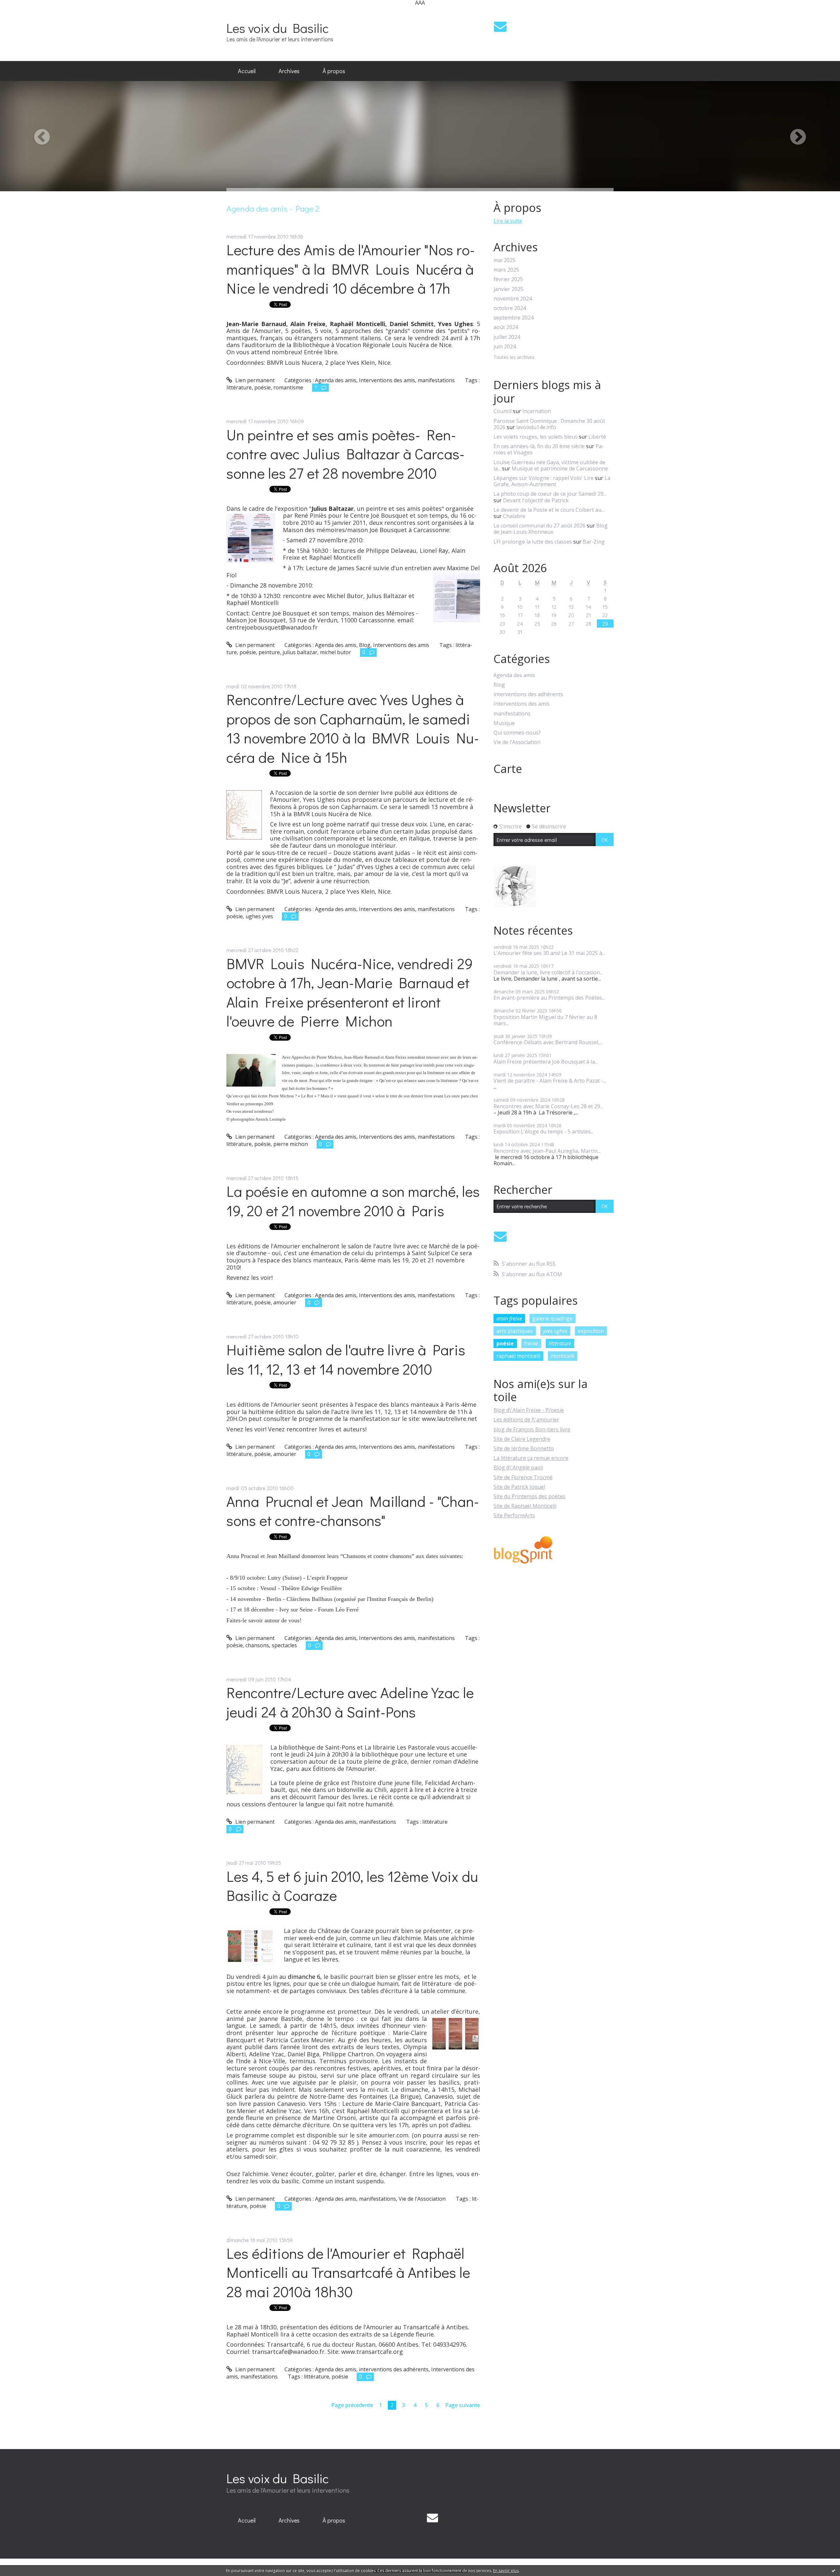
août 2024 (506, 327)
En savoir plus (506, 2571)
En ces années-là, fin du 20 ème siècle (539, 446)
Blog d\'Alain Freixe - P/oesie (529, 1410)
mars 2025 (506, 270)
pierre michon (291, 1144)
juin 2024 (505, 347)
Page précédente (352, 2405)
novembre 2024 (513, 299)
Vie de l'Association (422, 2199)
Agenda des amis (336, 380)
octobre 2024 (510, 308)
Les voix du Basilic (278, 28)
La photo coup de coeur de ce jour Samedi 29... (550, 494)
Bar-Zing (594, 542)
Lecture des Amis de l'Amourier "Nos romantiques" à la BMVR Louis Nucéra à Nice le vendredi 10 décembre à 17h (351, 269)
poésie (262, 387)
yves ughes (555, 1331)
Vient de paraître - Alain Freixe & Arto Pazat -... (550, 1081)
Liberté (597, 437)
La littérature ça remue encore (531, 1458)
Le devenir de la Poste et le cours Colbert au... (549, 510)
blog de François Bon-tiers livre (532, 1429)
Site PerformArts (514, 1515)
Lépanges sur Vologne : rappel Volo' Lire (544, 478)
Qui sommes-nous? (517, 733)
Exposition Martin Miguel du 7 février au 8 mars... (545, 1020)
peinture (269, 652)
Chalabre (514, 516)
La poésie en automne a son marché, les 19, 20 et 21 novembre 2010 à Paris (353, 1201)
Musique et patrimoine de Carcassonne (560, 468)
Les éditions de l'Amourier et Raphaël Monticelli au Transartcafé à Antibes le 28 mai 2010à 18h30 (348, 2272)
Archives (289, 71)
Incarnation (537, 411)
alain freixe (509, 1319)
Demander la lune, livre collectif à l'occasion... (548, 972)
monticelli (562, 1356)
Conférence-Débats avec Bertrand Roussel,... (548, 1042)
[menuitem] (247, 71)
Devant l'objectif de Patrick (536, 500)
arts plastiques (515, 1331)
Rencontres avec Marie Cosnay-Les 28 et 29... (548, 1106)
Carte (508, 769)
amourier (285, 1302)
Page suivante (463, 2405)
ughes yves (259, 916)
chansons (257, 1645)
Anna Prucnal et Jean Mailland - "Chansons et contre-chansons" (353, 1511)
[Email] (500, 26)
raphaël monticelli (518, 1356)
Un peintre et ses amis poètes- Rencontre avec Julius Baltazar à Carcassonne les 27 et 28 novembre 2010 (346, 454)
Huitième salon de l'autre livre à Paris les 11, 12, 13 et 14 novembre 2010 (346, 1359)
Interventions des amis (387, 380)
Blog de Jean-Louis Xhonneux (551, 529)
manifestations (436, 380)
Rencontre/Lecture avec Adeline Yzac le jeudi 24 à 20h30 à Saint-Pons (350, 1702)
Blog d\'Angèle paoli (518, 1467)
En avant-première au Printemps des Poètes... (549, 998)
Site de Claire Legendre (522, 1439)
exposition (591, 1331)
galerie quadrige (552, 1319)
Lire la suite (508, 221)
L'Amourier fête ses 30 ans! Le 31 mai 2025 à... (549, 953)
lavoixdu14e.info (536, 427)
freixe (531, 1343)
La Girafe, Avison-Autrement (552, 481)
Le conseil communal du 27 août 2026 (539, 526)
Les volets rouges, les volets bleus (535, 437)
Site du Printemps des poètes (529, 1496)
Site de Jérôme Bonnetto (524, 1448)
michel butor (336, 652)
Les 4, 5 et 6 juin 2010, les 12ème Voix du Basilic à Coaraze (352, 1886)
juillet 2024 (507, 337)
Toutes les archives (514, 357)
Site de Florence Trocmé (523, 1477)
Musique (504, 723)
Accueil (247, 71)
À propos (334, 71)
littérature (239, 387)
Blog (365, 645)
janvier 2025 (508, 289)
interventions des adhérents (394, 2369)
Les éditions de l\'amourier (526, 1420)
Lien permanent (254, 380)
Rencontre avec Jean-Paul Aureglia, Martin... (547, 1151)
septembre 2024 (514, 318)
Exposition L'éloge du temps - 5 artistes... (544, 1132)
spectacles (284, 1645)
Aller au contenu (23, 11)
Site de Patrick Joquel (519, 1487)
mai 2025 (504, 260)
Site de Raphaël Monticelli (525, 1506)
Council (503, 411)
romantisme (288, 387)
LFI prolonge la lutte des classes (533, 542)
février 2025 (508, 279)
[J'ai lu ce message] (833, 2570)
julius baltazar (300, 652)
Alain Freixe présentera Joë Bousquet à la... (546, 1062)
